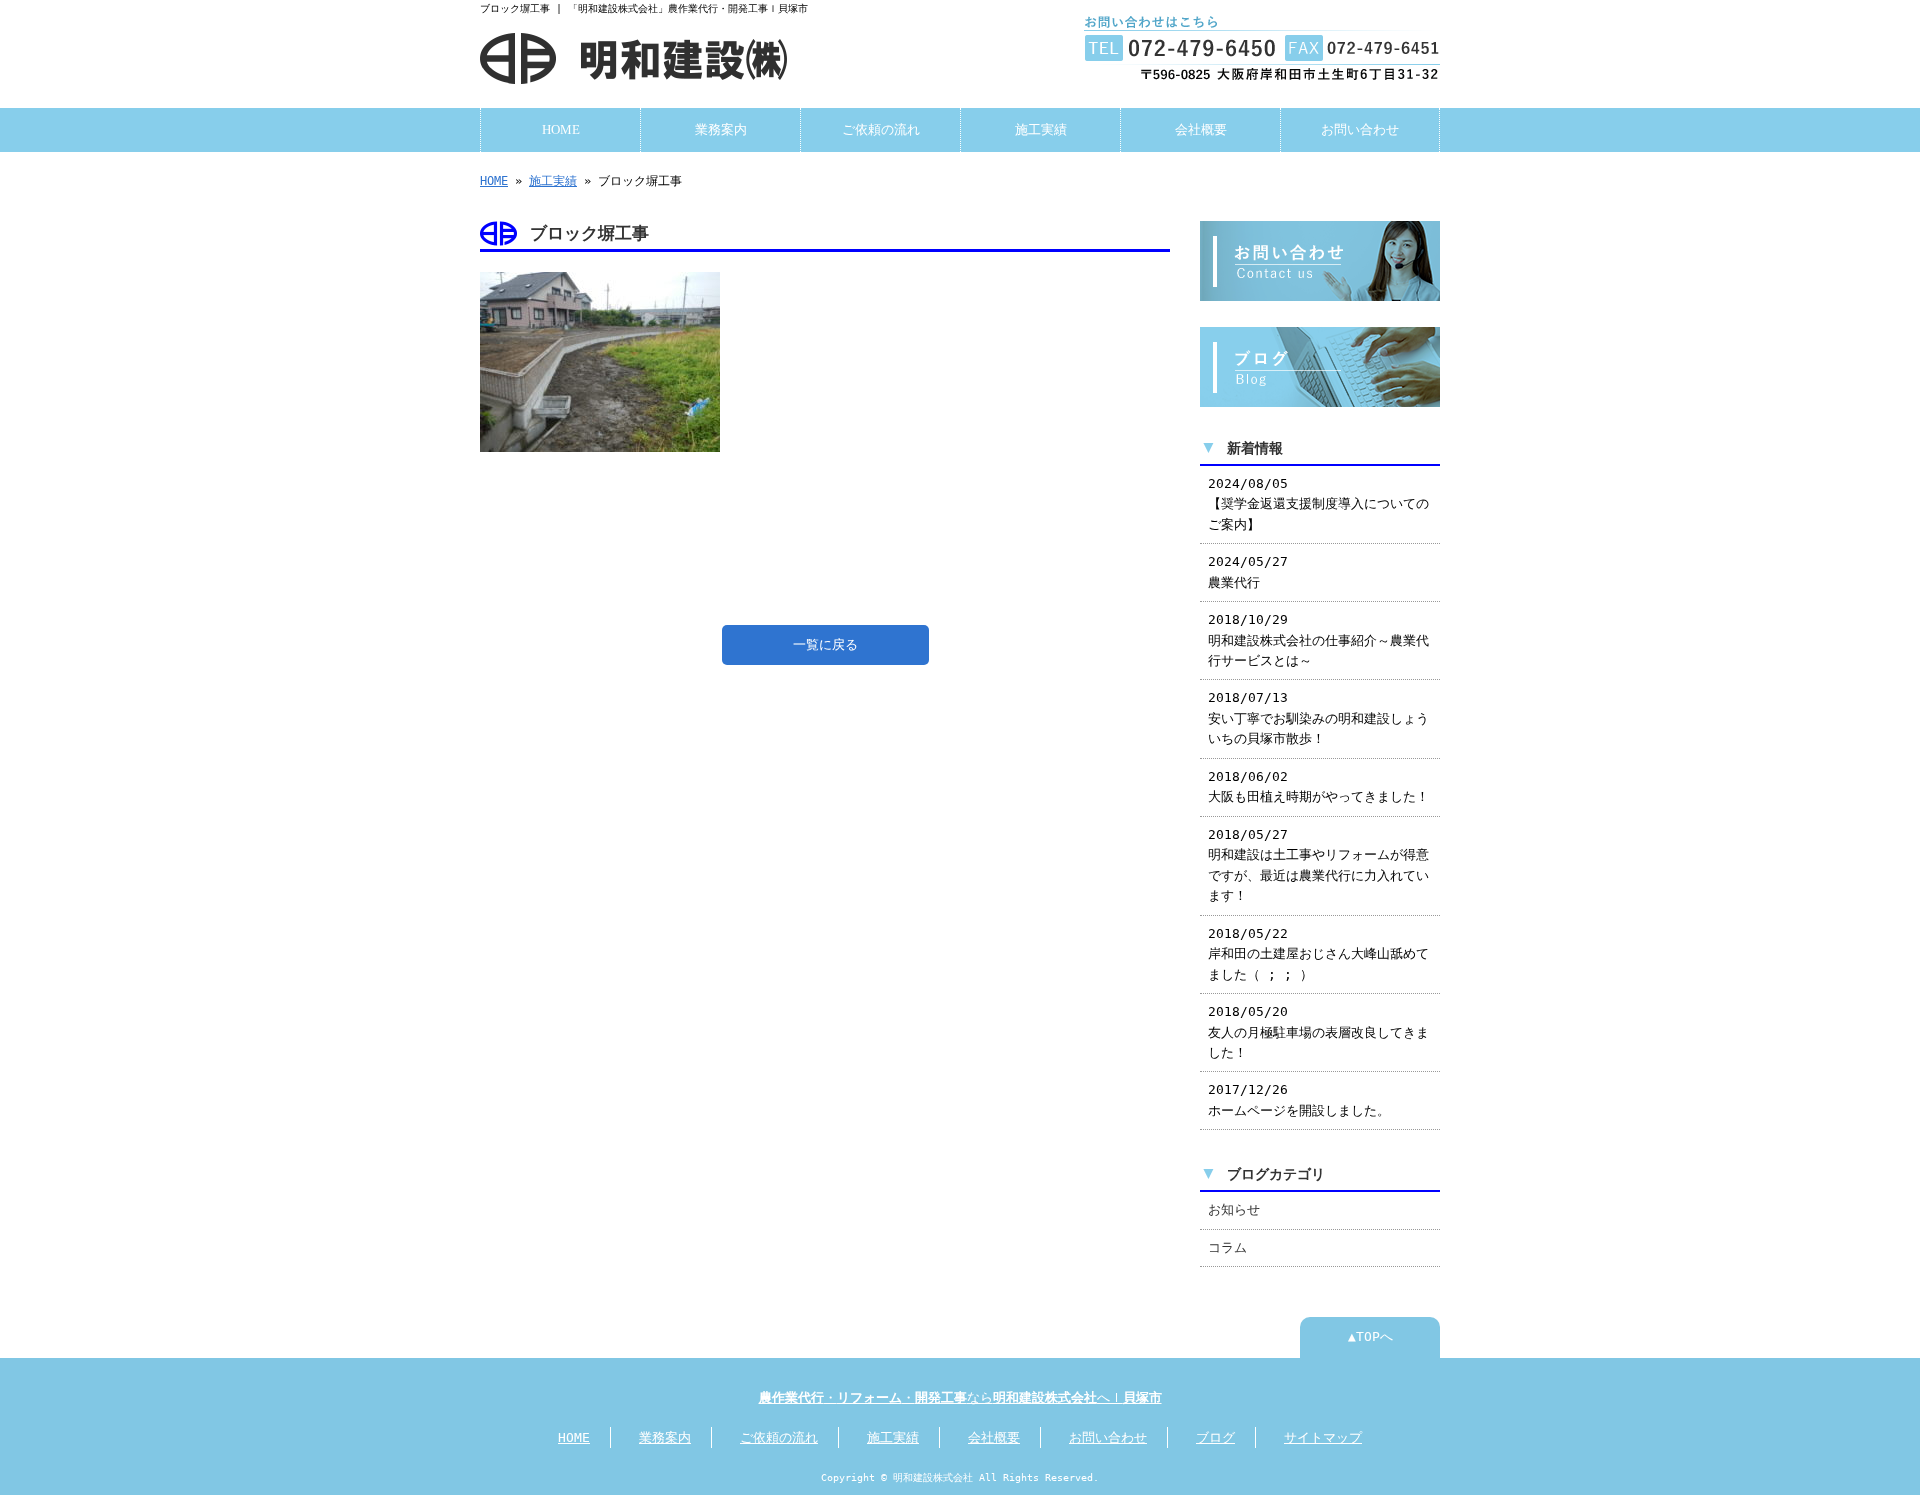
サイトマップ (1323, 1437)
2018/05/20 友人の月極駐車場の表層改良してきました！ (1318, 1032)
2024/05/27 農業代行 (1248, 571)
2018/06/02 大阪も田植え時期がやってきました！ (1318, 786)
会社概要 (1201, 130)
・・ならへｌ (960, 1397)
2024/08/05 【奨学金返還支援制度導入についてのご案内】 (1318, 504)
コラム (1227, 1247)
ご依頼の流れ (881, 130)
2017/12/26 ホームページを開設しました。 (1299, 1099)
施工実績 (1041, 130)
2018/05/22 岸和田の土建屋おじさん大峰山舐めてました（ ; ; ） (1318, 954)
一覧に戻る (825, 644)
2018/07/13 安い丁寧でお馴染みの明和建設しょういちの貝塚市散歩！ (1318, 718)
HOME (561, 130)
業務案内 (721, 130)
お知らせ (1234, 1209)
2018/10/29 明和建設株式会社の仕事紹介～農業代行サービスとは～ (1318, 640)
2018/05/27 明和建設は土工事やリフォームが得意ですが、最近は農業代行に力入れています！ (1318, 865)
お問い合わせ (1360, 130)
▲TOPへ (1370, 1336)
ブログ (1215, 1437)
